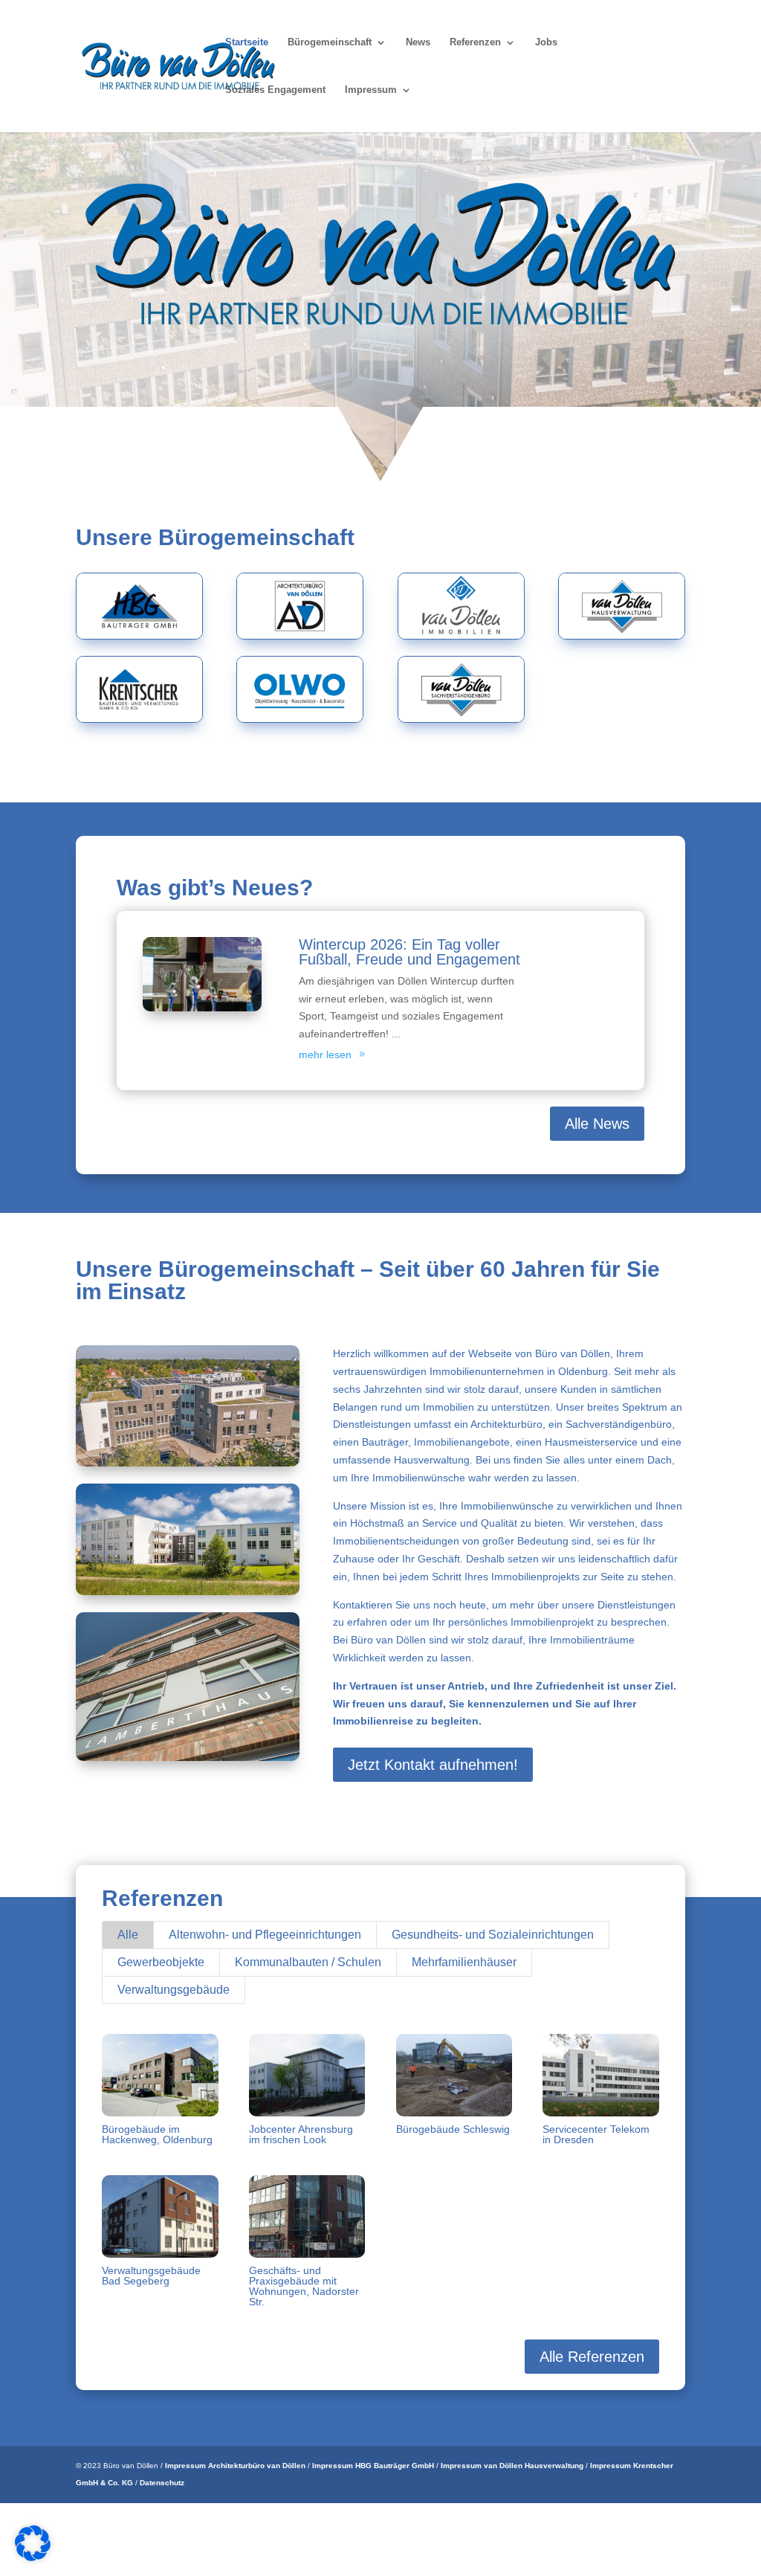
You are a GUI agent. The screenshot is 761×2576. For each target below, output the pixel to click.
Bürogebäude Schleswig (453, 2129)
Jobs (546, 42)
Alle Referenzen (592, 2357)
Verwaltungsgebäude (174, 1990)
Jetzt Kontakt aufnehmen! (433, 1765)
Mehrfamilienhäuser (464, 1962)
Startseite (247, 42)
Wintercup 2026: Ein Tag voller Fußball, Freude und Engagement (409, 952)
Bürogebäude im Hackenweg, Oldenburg (157, 2134)
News (418, 42)
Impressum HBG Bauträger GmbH (373, 2466)
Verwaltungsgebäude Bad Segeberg (151, 2276)
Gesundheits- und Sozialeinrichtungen (493, 1935)
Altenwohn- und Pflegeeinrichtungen (265, 1935)
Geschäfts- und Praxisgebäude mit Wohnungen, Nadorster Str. (304, 2286)
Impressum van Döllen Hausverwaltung (512, 2466)
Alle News (597, 1124)
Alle (128, 1935)
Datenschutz (162, 2483)
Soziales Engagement (275, 90)
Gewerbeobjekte (161, 1962)
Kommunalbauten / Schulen (308, 1962)
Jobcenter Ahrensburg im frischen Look (301, 2134)
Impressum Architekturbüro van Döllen (235, 2466)
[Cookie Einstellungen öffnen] (33, 2557)
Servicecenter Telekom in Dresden (596, 2134)
